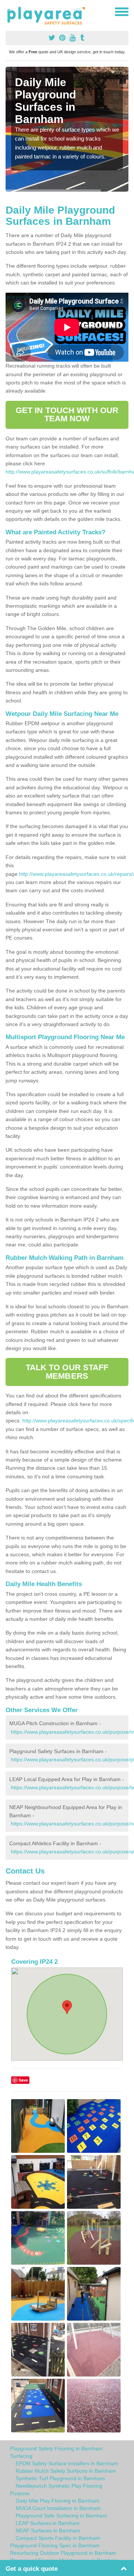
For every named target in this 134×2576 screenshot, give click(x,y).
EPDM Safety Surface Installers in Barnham (67, 2463)
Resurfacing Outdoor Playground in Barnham (63, 2553)
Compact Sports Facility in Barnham (58, 2538)
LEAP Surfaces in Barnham (48, 2523)
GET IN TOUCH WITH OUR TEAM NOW (67, 414)
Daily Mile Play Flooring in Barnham (58, 2501)
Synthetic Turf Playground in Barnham (60, 2478)
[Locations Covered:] (9, 11)
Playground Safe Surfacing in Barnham (61, 2516)
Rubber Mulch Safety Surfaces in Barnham (66, 2471)
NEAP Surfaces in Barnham (48, 2531)
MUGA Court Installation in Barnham (58, 2508)
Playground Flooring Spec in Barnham (55, 2545)
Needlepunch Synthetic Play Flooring (59, 2486)
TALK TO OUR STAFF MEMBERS (67, 1372)
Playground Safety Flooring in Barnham (56, 2448)
